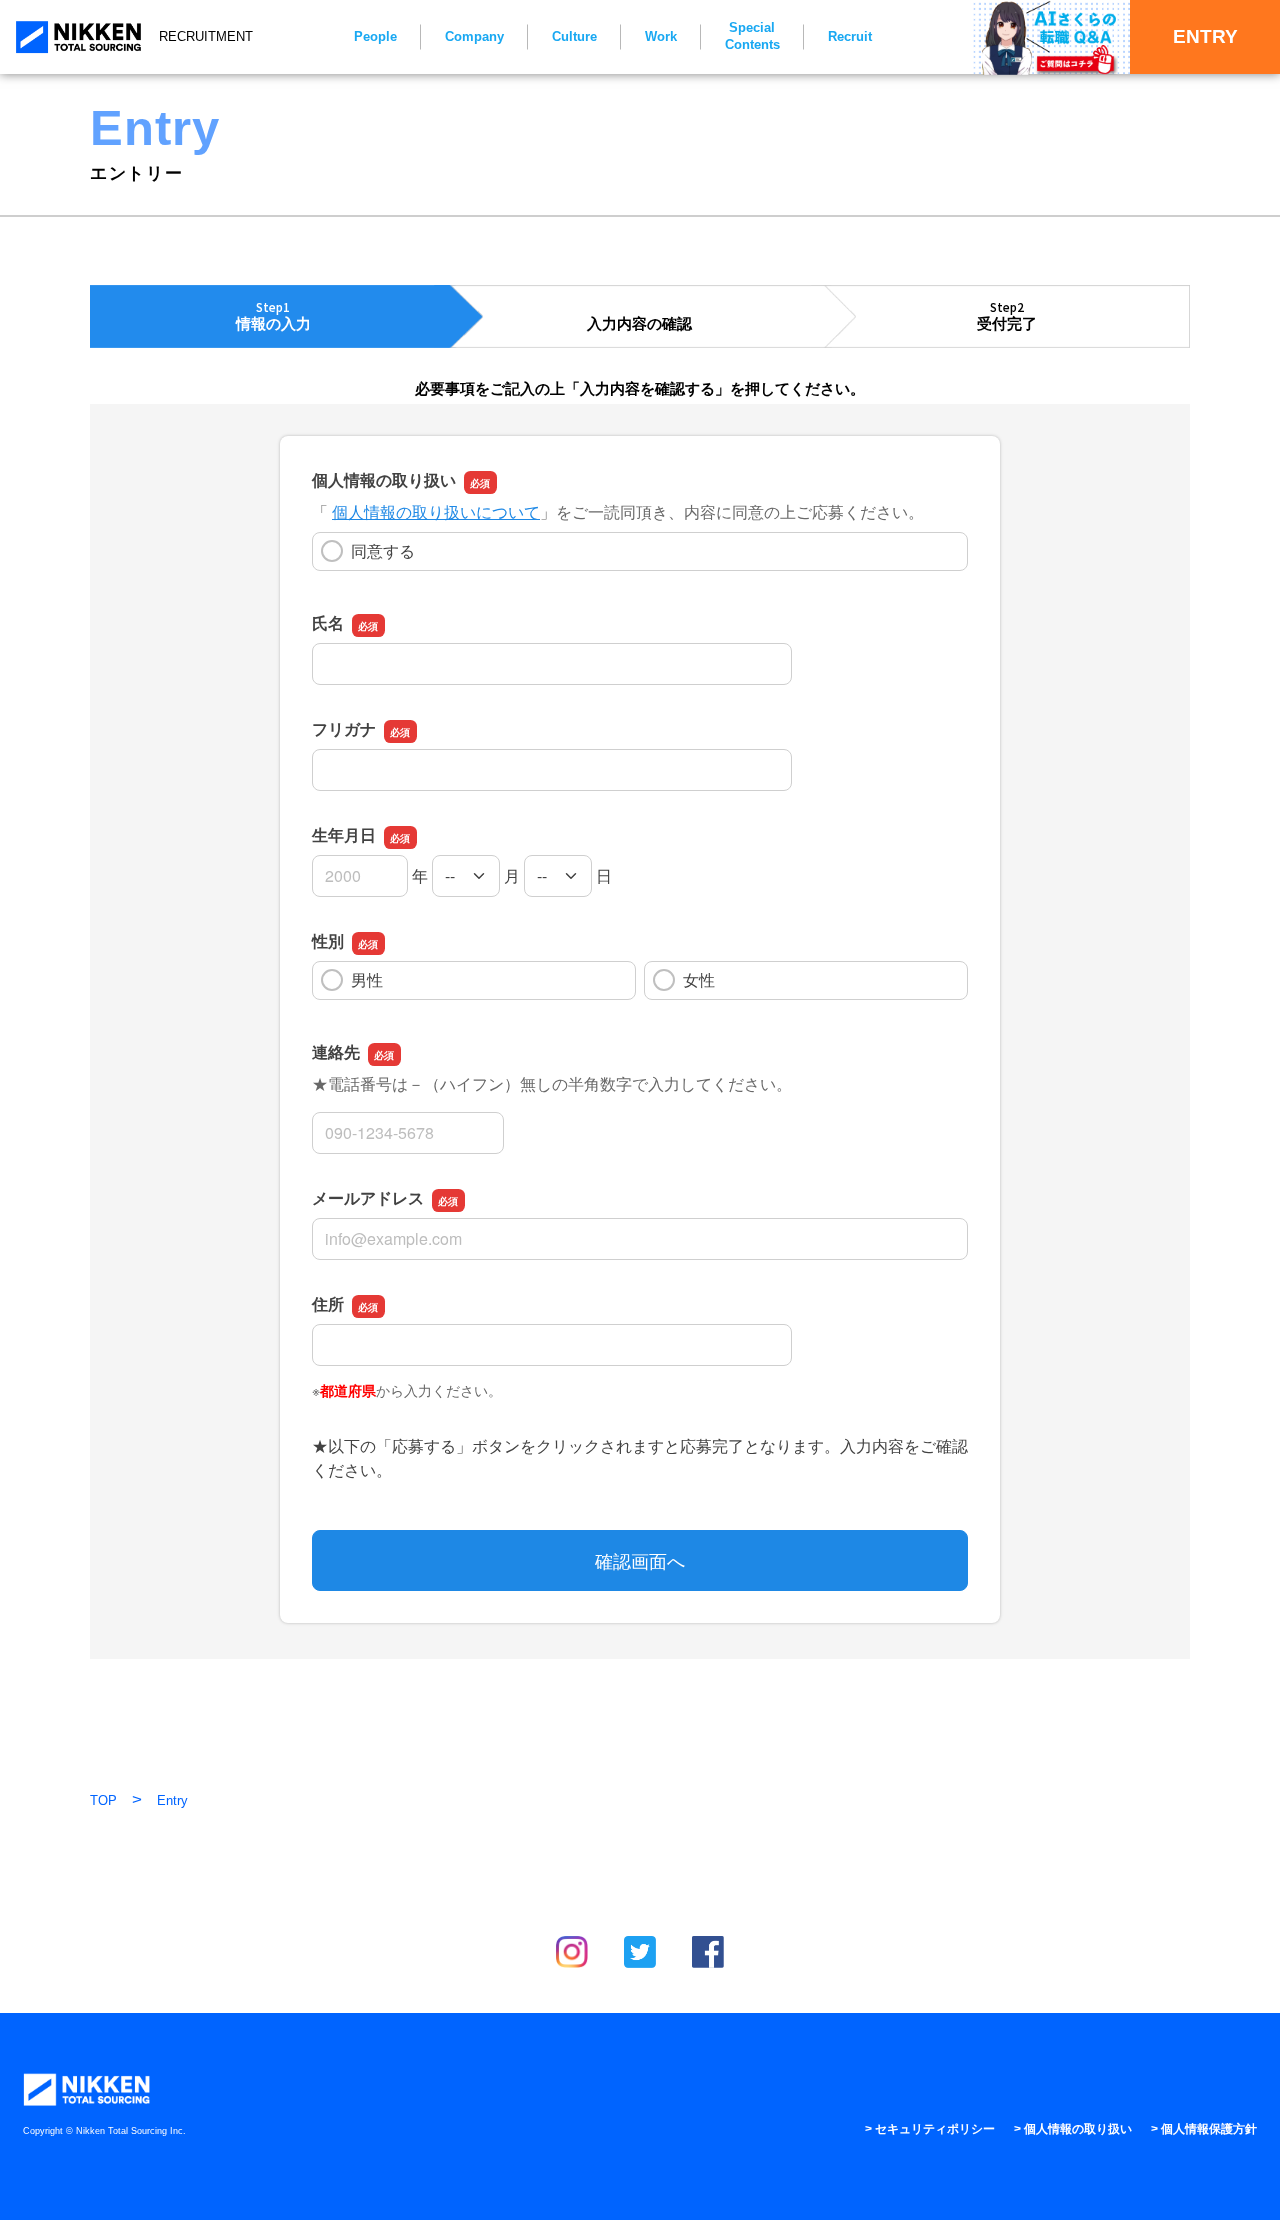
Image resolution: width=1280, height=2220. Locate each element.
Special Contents (752, 36)
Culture (574, 36)
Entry (172, 1800)
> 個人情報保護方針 (1204, 2129)
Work (661, 36)
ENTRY (1205, 36)
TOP (103, 1800)
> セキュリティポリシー (930, 2129)
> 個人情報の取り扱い (1073, 2129)
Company (474, 36)
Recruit (850, 36)
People (375, 36)
